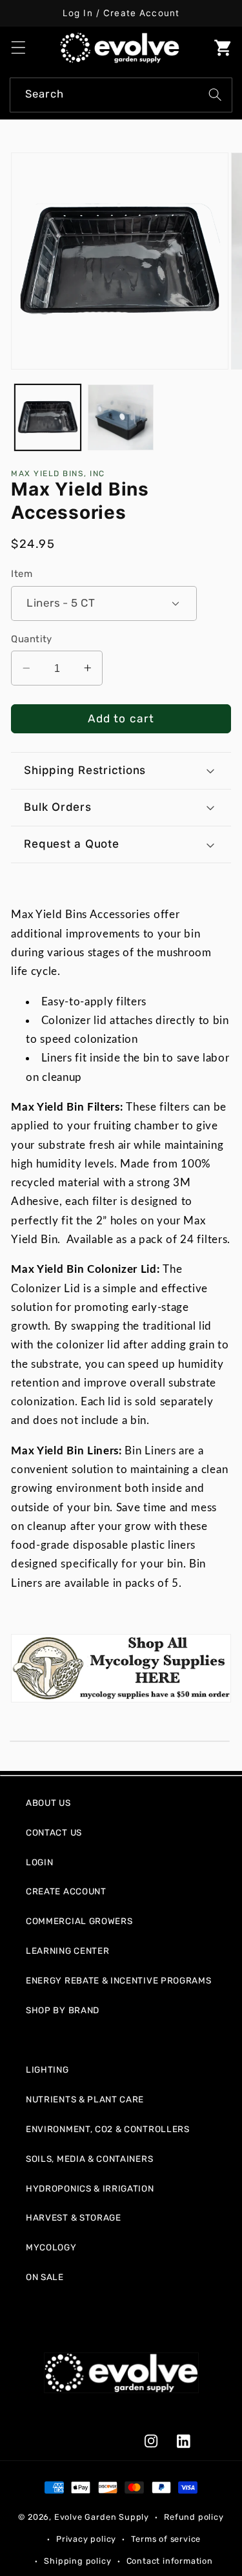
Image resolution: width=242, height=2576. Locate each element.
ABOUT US (48, 1803)
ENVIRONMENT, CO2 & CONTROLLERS (108, 2129)
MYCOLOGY (51, 2247)
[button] (18, 47)
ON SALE (45, 2277)
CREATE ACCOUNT (66, 1891)
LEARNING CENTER (67, 1951)
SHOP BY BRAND (63, 2010)
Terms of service (166, 2539)
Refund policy (194, 2517)
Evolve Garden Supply (102, 2517)
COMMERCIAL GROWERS (79, 1921)
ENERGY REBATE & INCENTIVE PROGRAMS (118, 1980)
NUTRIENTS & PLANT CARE (85, 2099)
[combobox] (121, 95)
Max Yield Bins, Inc (58, 474)
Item (22, 574)
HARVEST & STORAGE (74, 2217)
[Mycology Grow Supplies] (121, 1668)
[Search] (215, 95)
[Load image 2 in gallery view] (121, 417)
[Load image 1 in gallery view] (48, 417)
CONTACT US (54, 1832)
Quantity (32, 639)
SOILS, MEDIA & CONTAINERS (89, 2159)
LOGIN (39, 1862)
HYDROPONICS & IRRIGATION (90, 2188)
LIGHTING (47, 2069)
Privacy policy (86, 2539)
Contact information (170, 2561)
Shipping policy (77, 2561)
